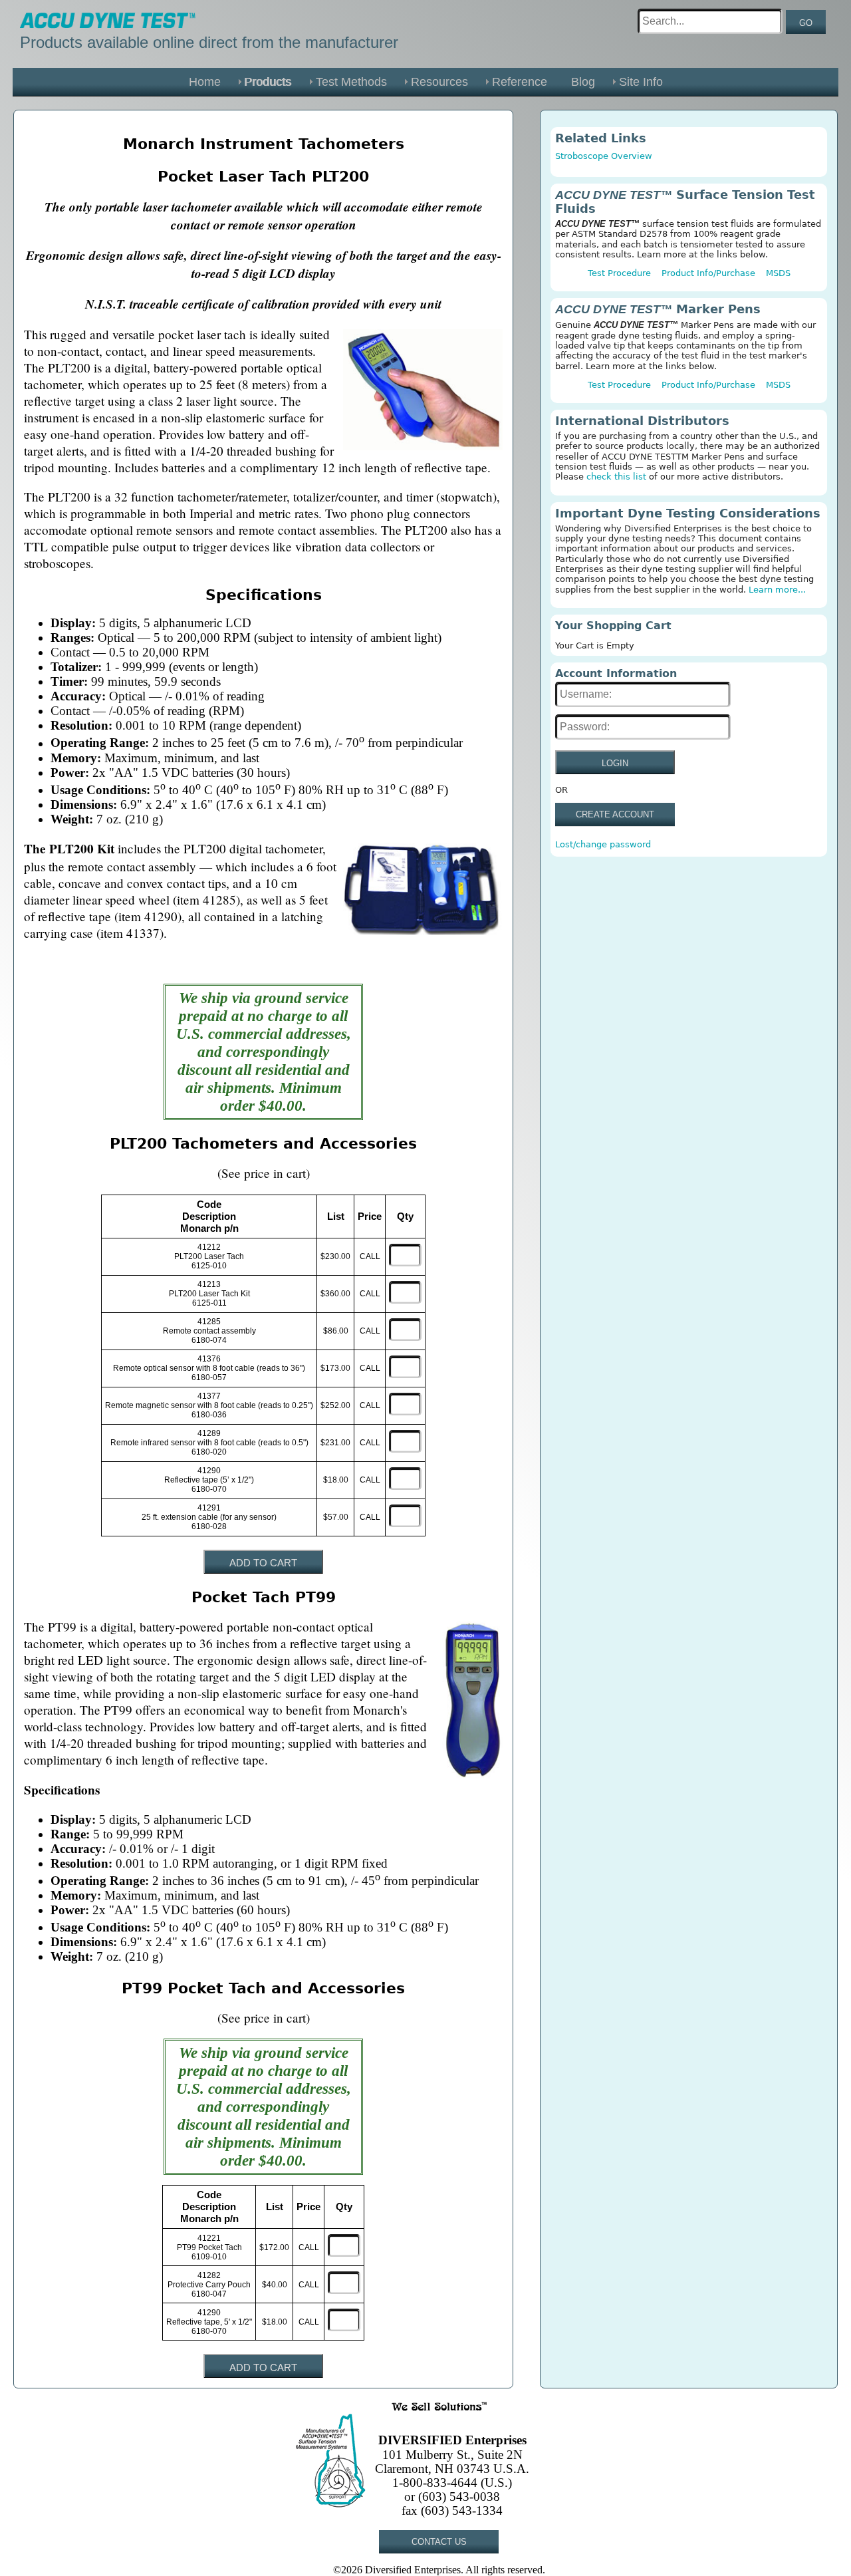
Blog (583, 82)
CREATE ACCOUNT (615, 814)
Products (268, 82)
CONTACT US (439, 2542)
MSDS (778, 273)
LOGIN (615, 763)
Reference (520, 82)
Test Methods (351, 82)
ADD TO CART (263, 1563)
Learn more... (777, 590)
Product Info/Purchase (708, 273)
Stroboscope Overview (604, 156)
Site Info (641, 82)
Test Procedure (619, 273)
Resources (439, 82)
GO (806, 23)
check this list (616, 477)
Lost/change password (603, 844)
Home (205, 82)
